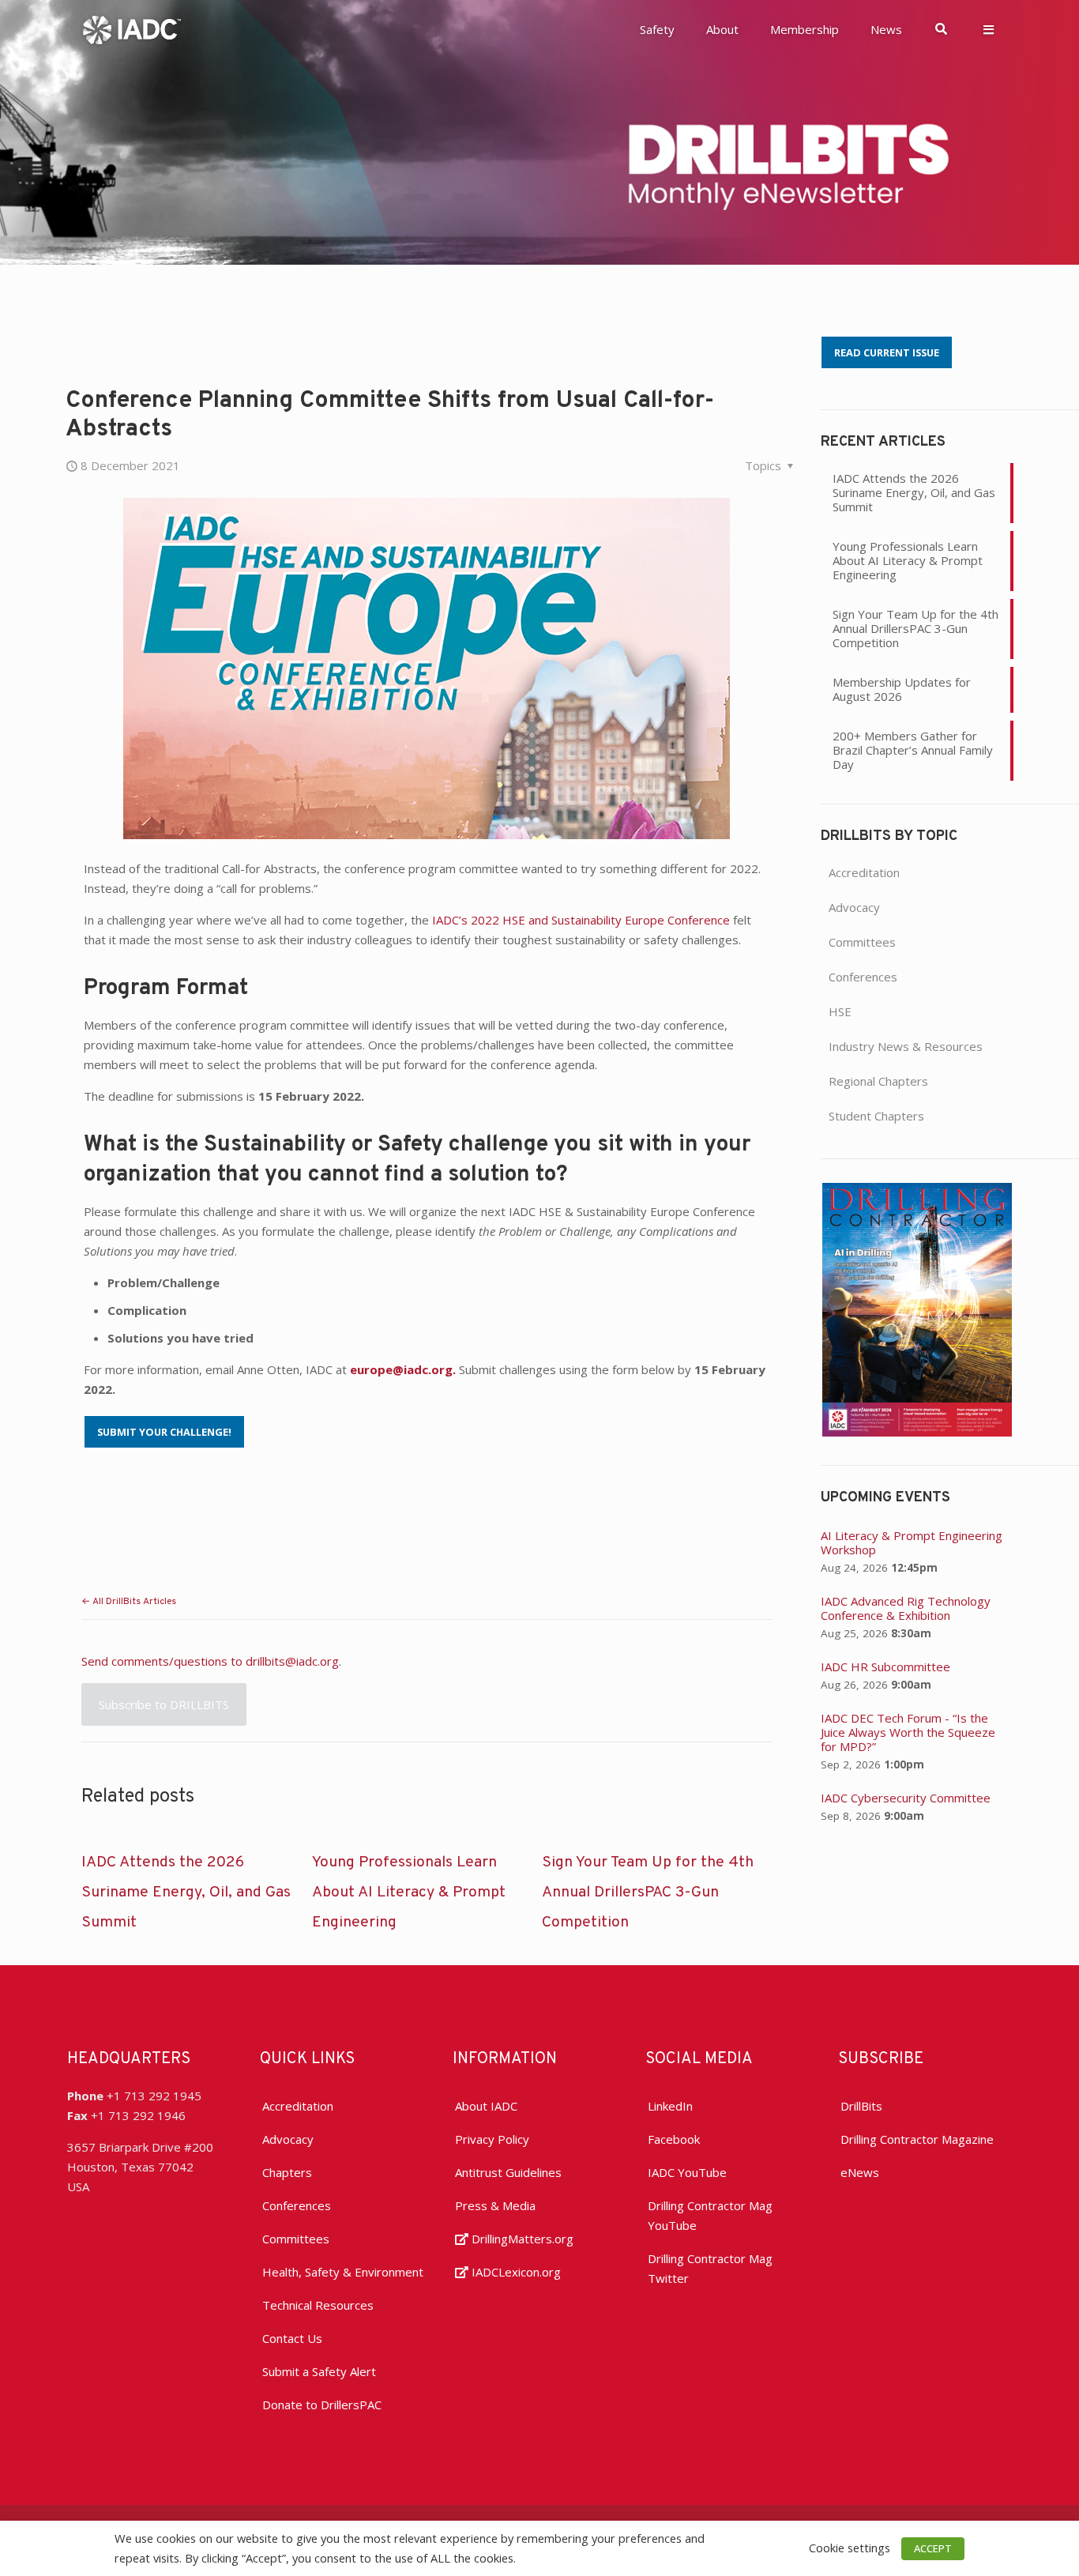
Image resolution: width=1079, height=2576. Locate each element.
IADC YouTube (687, 2172)
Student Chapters (876, 1116)
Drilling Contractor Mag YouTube (710, 2215)
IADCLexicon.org (515, 2272)
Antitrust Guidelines (508, 2172)
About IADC (486, 2106)
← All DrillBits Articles (129, 1602)
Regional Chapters (878, 1081)
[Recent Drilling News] (917, 1432)
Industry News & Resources (906, 1046)
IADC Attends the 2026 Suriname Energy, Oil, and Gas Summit (186, 1892)
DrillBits (861, 2106)
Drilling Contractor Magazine (917, 2139)
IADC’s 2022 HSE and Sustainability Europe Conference (581, 920)
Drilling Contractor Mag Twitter (710, 2268)
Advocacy (854, 907)
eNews (860, 2172)
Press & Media (495, 2205)
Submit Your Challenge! (164, 1432)
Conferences (863, 977)
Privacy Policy (492, 2139)
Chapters (287, 2172)
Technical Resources (318, 2305)
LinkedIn (670, 2106)
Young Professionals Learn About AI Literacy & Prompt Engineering (409, 1892)
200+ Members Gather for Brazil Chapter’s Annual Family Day (913, 750)
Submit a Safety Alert (319, 2371)
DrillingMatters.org (521, 2239)
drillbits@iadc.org (292, 1661)
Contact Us (292, 2338)
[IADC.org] (132, 28)
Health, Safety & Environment (343, 2272)
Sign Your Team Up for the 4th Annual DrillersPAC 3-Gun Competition (648, 1892)
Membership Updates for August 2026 (902, 689)
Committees (862, 942)
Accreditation (864, 872)
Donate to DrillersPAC (322, 2405)
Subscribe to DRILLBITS (164, 1704)
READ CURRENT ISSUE (887, 352)
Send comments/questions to (164, 1661)
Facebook (674, 2139)
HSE (840, 1011)
